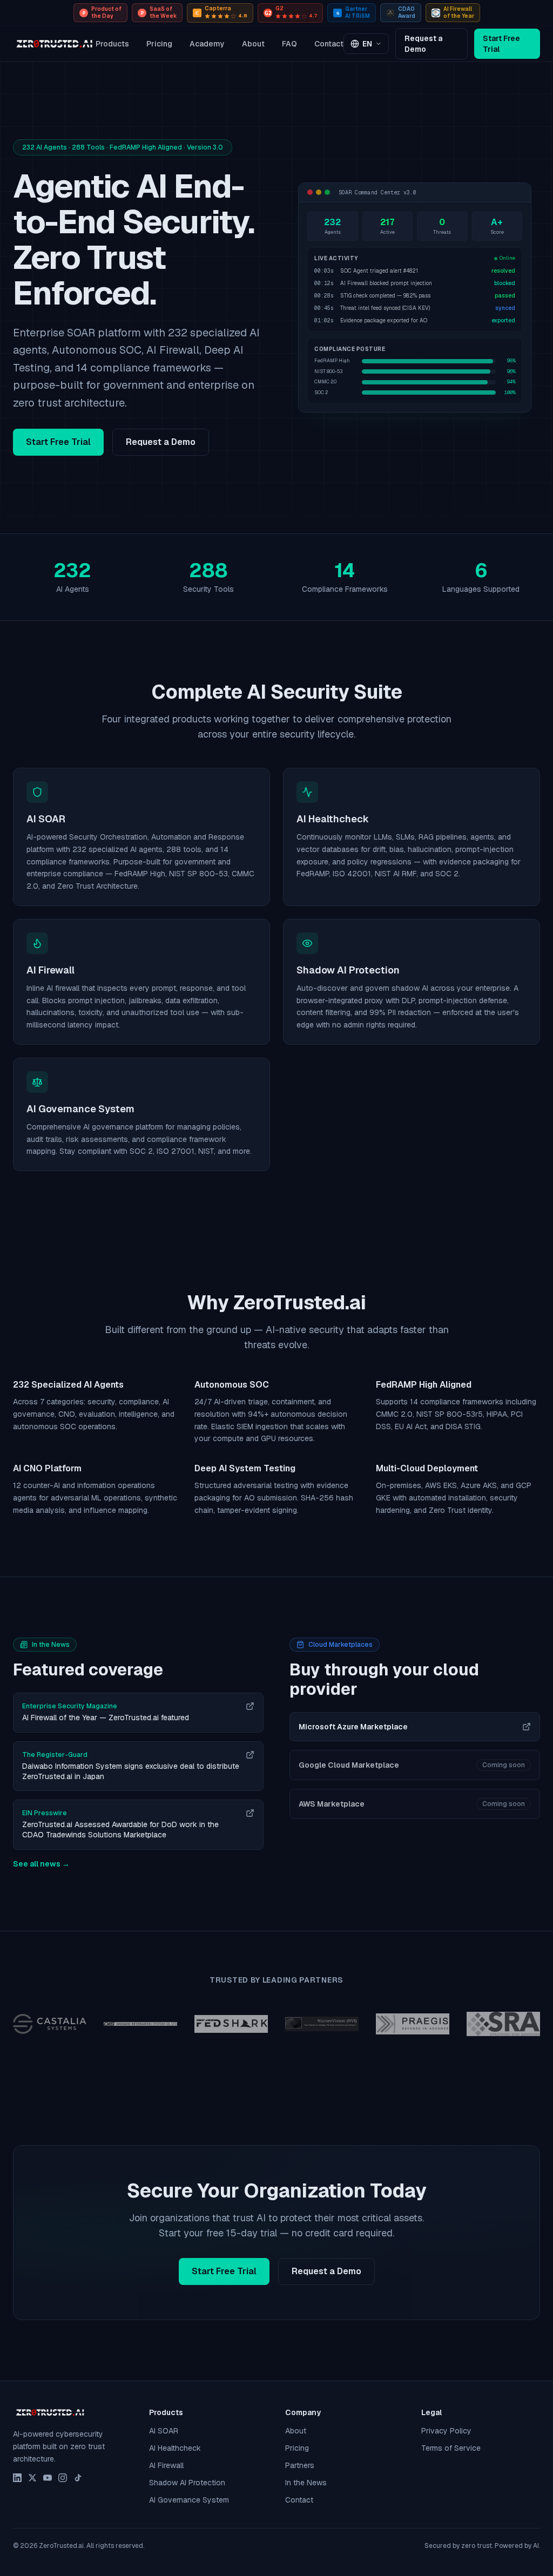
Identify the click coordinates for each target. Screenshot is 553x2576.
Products (112, 44)
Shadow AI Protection (187, 2483)
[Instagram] (63, 2478)
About (253, 44)
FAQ (289, 44)
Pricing (159, 44)
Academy (207, 44)
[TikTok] (78, 2478)
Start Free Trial (501, 44)
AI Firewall (166, 2465)
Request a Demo (423, 44)
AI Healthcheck (175, 2448)
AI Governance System (189, 2500)
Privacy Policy (446, 2431)
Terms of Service (451, 2448)
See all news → (41, 1864)
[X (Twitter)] (32, 2478)
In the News (306, 2483)
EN (367, 44)
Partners (300, 2465)
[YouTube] (48, 2478)
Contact (329, 44)
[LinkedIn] (17, 2478)
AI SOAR (164, 2431)
